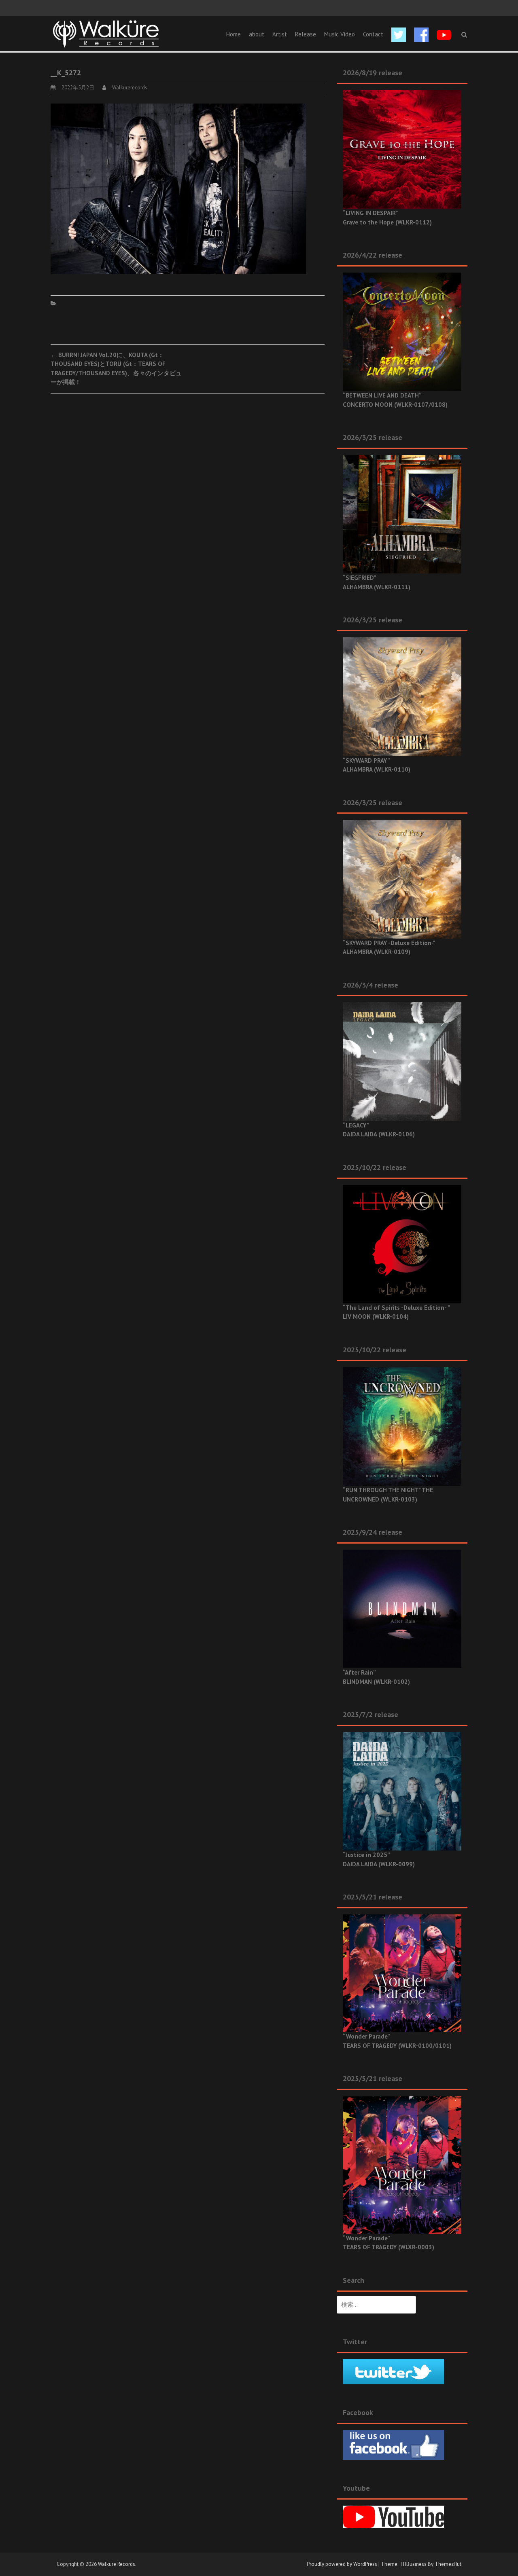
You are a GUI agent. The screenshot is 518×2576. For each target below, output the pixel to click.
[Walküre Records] (106, 33)
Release (306, 34)
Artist (280, 34)
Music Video (340, 34)
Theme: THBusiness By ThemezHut (421, 2564)
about (257, 34)
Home (234, 34)
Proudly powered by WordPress (342, 2564)
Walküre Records (117, 2564)
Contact (373, 34)
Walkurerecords (130, 88)
